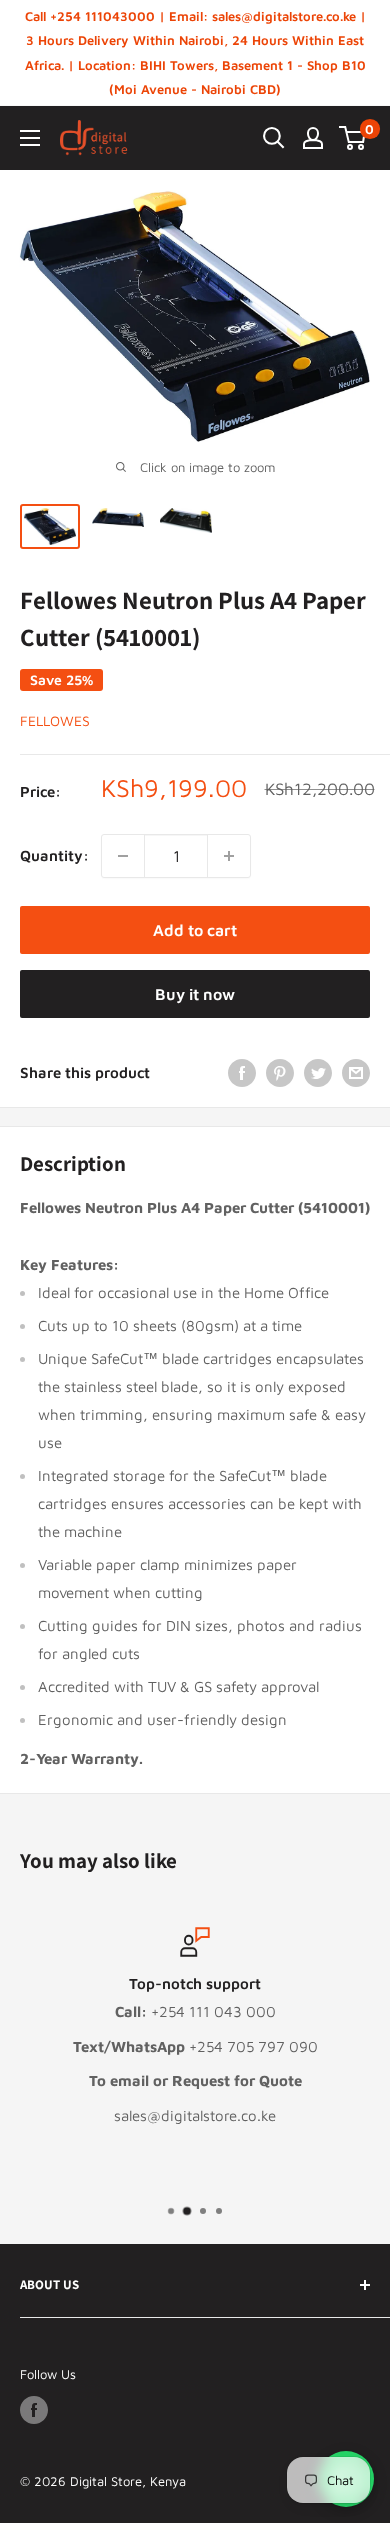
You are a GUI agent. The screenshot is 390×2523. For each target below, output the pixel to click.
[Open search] (274, 138)
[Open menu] (30, 138)
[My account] (313, 138)
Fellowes (55, 720)
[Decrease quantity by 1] (123, 856)
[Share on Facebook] (242, 1072)
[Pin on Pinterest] (280, 1072)
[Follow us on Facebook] (34, 2410)
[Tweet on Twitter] (318, 1072)
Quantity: (54, 855)
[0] (353, 138)
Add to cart (195, 930)
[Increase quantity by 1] (229, 856)
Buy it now (195, 994)
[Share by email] (356, 1072)
